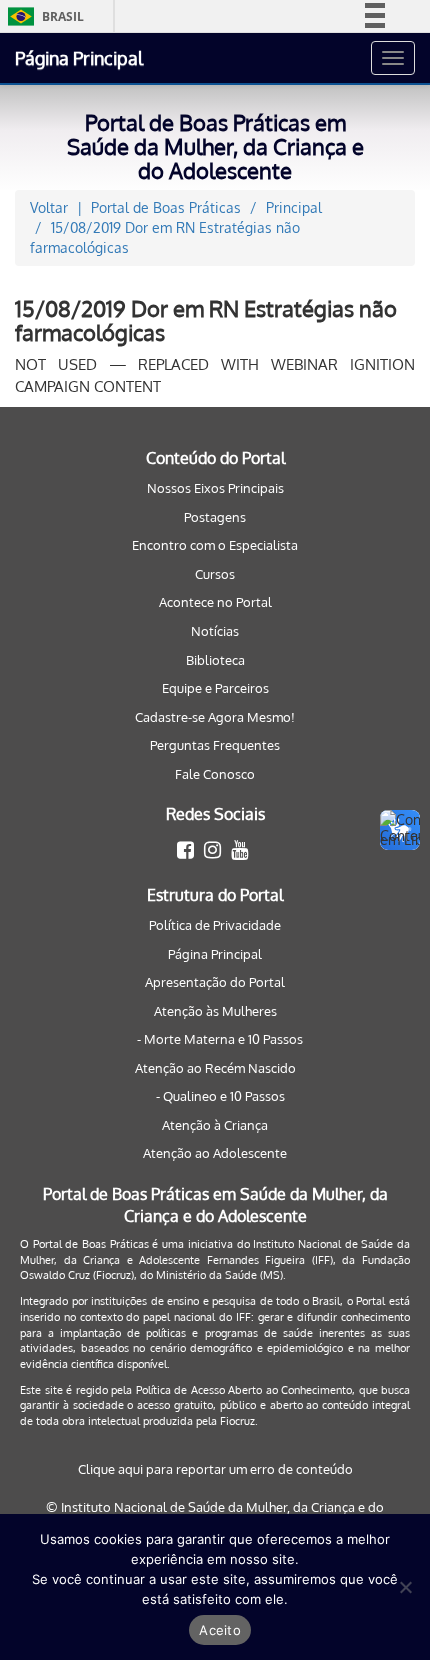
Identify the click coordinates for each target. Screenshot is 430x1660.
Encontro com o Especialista (215, 545)
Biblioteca (215, 660)
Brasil (42, 16)
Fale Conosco (215, 774)
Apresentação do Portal (215, 982)
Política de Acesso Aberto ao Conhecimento (244, 1390)
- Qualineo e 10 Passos (220, 1096)
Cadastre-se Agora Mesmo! (215, 717)
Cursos (215, 574)
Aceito (220, 1630)
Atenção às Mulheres (215, 1011)
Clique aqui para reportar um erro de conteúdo (215, 1469)
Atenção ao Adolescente (215, 1153)
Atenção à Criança (215, 1125)
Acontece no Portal (215, 602)
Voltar (49, 207)
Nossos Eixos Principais (215, 488)
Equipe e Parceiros (215, 688)
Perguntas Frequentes (215, 745)
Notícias (215, 631)
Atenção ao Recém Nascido (215, 1068)
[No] (405, 1587)
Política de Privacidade (215, 925)
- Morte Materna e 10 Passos (220, 1039)
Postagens (215, 517)
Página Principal (79, 58)
